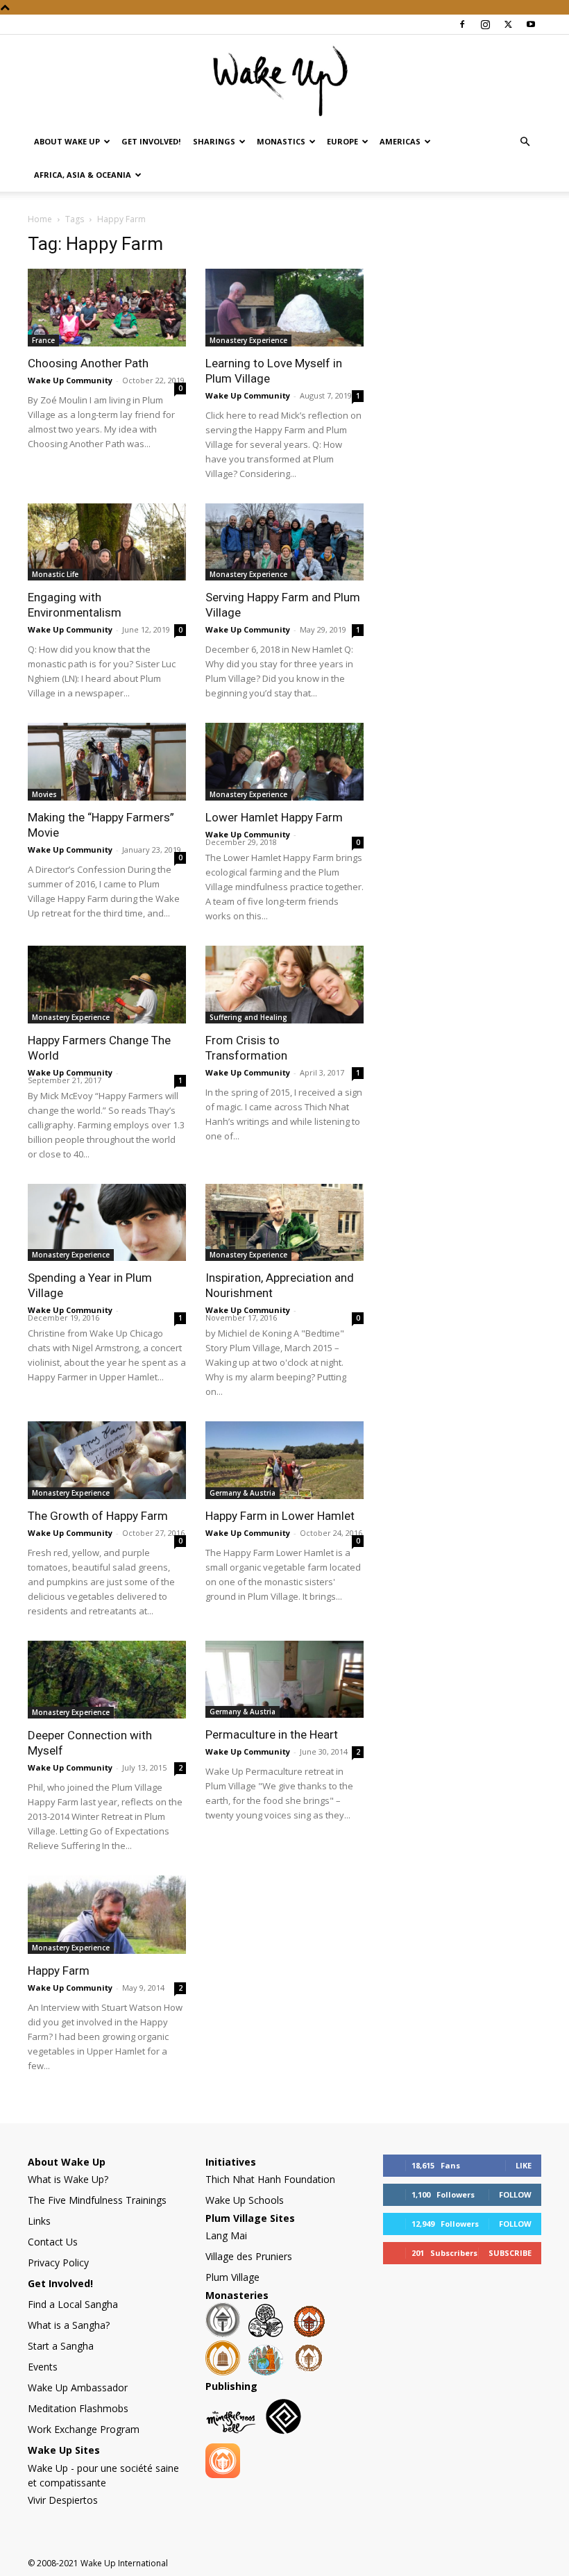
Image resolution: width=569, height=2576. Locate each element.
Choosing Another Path (88, 363)
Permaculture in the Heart (272, 1734)
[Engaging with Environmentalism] (107, 542)
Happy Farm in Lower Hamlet (280, 1516)
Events (43, 2367)
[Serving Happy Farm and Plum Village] (284, 542)
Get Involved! (151, 141)
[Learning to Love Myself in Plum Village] (284, 308)
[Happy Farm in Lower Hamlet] (284, 1460)
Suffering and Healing (248, 1017)
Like (524, 2165)
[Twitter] (508, 24)
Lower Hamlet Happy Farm (274, 817)
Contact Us (53, 2242)
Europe (342, 141)
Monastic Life (55, 574)
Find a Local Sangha (73, 2304)
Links (39, 2221)
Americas (400, 141)
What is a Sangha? (69, 2325)
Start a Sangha (61, 2346)
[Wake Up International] (284, 81)
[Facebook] (462, 24)
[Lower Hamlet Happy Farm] (284, 762)
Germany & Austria (243, 1493)
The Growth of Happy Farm (98, 1516)
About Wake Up (67, 141)
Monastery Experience (248, 340)
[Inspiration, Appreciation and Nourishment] (284, 1223)
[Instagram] (485, 24)
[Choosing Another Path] (107, 308)
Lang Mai (226, 2235)
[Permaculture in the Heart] (284, 1680)
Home (40, 219)
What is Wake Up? (68, 2179)
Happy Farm (59, 1971)
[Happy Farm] (107, 1915)
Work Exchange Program (84, 2429)
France (43, 340)
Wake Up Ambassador (78, 2387)
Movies (44, 794)
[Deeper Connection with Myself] (107, 1680)
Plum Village (232, 2277)
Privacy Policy (58, 2263)
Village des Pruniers (249, 2256)
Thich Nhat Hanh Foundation (270, 2179)
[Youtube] (531, 24)
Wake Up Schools (245, 2200)
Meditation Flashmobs (78, 2408)
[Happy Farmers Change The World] (107, 985)
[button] (525, 142)
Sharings (214, 141)
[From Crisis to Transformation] (284, 985)
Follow (515, 2194)
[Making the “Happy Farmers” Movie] (107, 762)
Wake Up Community (70, 380)
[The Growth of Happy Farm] (107, 1460)
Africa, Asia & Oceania (83, 175)
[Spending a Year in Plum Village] (107, 1223)
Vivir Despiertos (63, 2500)
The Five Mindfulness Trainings (97, 2200)
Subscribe (510, 2253)
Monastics (281, 141)
